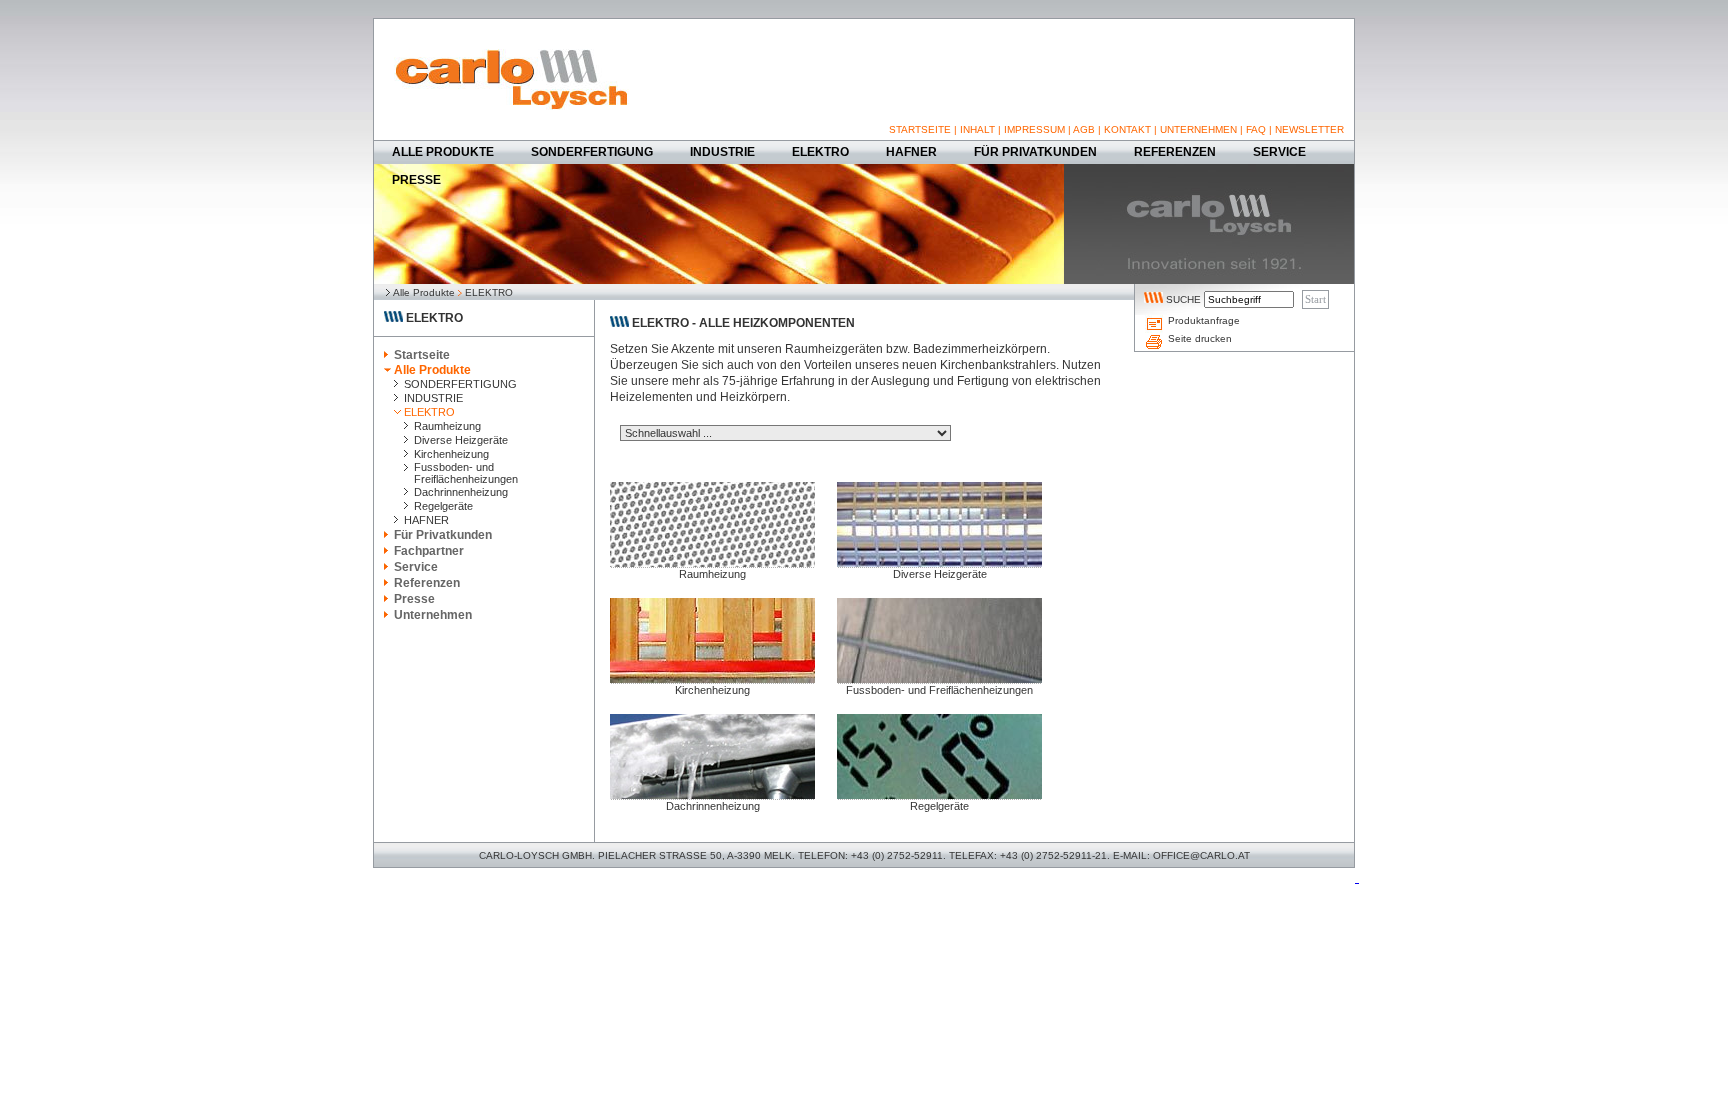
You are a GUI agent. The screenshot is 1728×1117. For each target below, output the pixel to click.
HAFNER (911, 152)
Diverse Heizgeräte (940, 574)
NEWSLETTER (1309, 129)
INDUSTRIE (722, 152)
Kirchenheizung (712, 690)
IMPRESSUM (1034, 129)
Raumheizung (712, 574)
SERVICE (1279, 152)
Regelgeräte (939, 806)
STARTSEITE (920, 129)
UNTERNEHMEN (1198, 129)
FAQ (1256, 129)
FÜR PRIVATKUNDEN (1035, 152)
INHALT (977, 129)
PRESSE (416, 180)
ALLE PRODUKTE (443, 152)
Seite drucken (1200, 338)
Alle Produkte (424, 292)
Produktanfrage (1204, 320)
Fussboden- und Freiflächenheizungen (939, 690)
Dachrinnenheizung (713, 806)
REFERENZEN (1175, 152)
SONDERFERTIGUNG (592, 152)
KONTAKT (1127, 129)
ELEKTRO (820, 152)
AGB (1084, 129)
